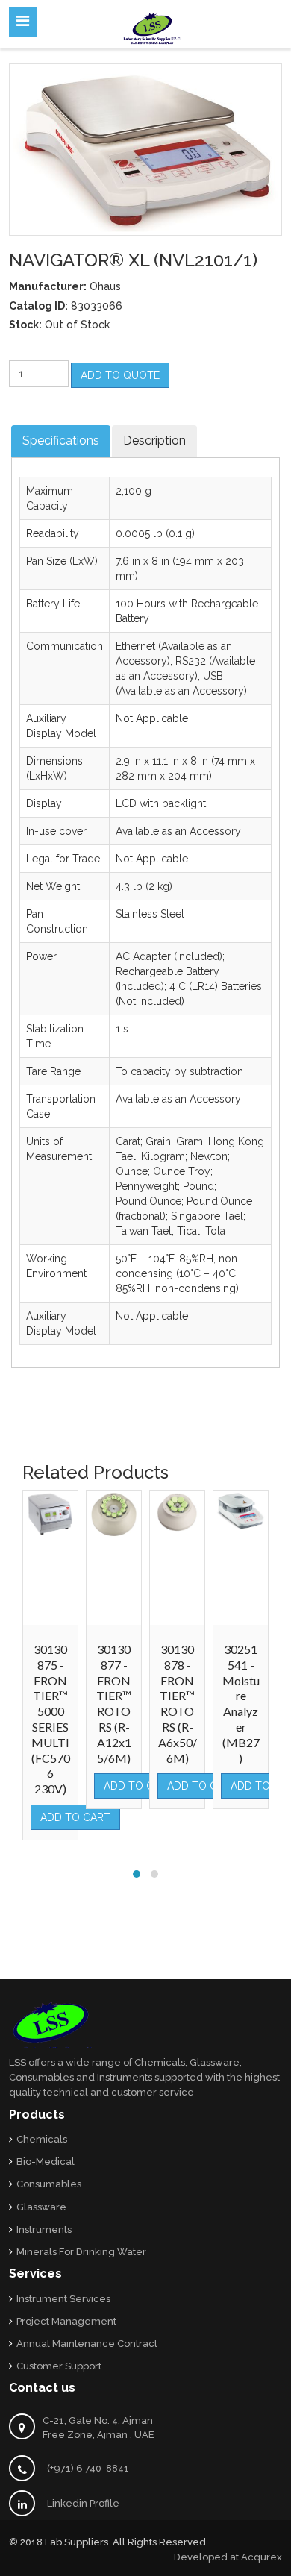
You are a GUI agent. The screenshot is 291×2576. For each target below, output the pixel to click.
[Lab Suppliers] (153, 26)
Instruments (44, 2229)
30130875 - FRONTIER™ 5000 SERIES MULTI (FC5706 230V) (51, 1719)
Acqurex (262, 2557)
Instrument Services (63, 2299)
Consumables (49, 2184)
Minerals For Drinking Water (81, 2252)
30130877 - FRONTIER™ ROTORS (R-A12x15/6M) (114, 1704)
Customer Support (59, 2366)
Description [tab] (154, 441)
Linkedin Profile (83, 2503)
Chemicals (42, 2139)
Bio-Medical (46, 2162)
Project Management (66, 2321)
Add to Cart (75, 1817)
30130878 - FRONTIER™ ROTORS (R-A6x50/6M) (178, 1704)
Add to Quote (120, 375)
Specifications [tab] (61, 441)
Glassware (41, 2207)
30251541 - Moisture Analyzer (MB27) (241, 1704)
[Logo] (52, 2024)
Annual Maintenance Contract (87, 2344)
